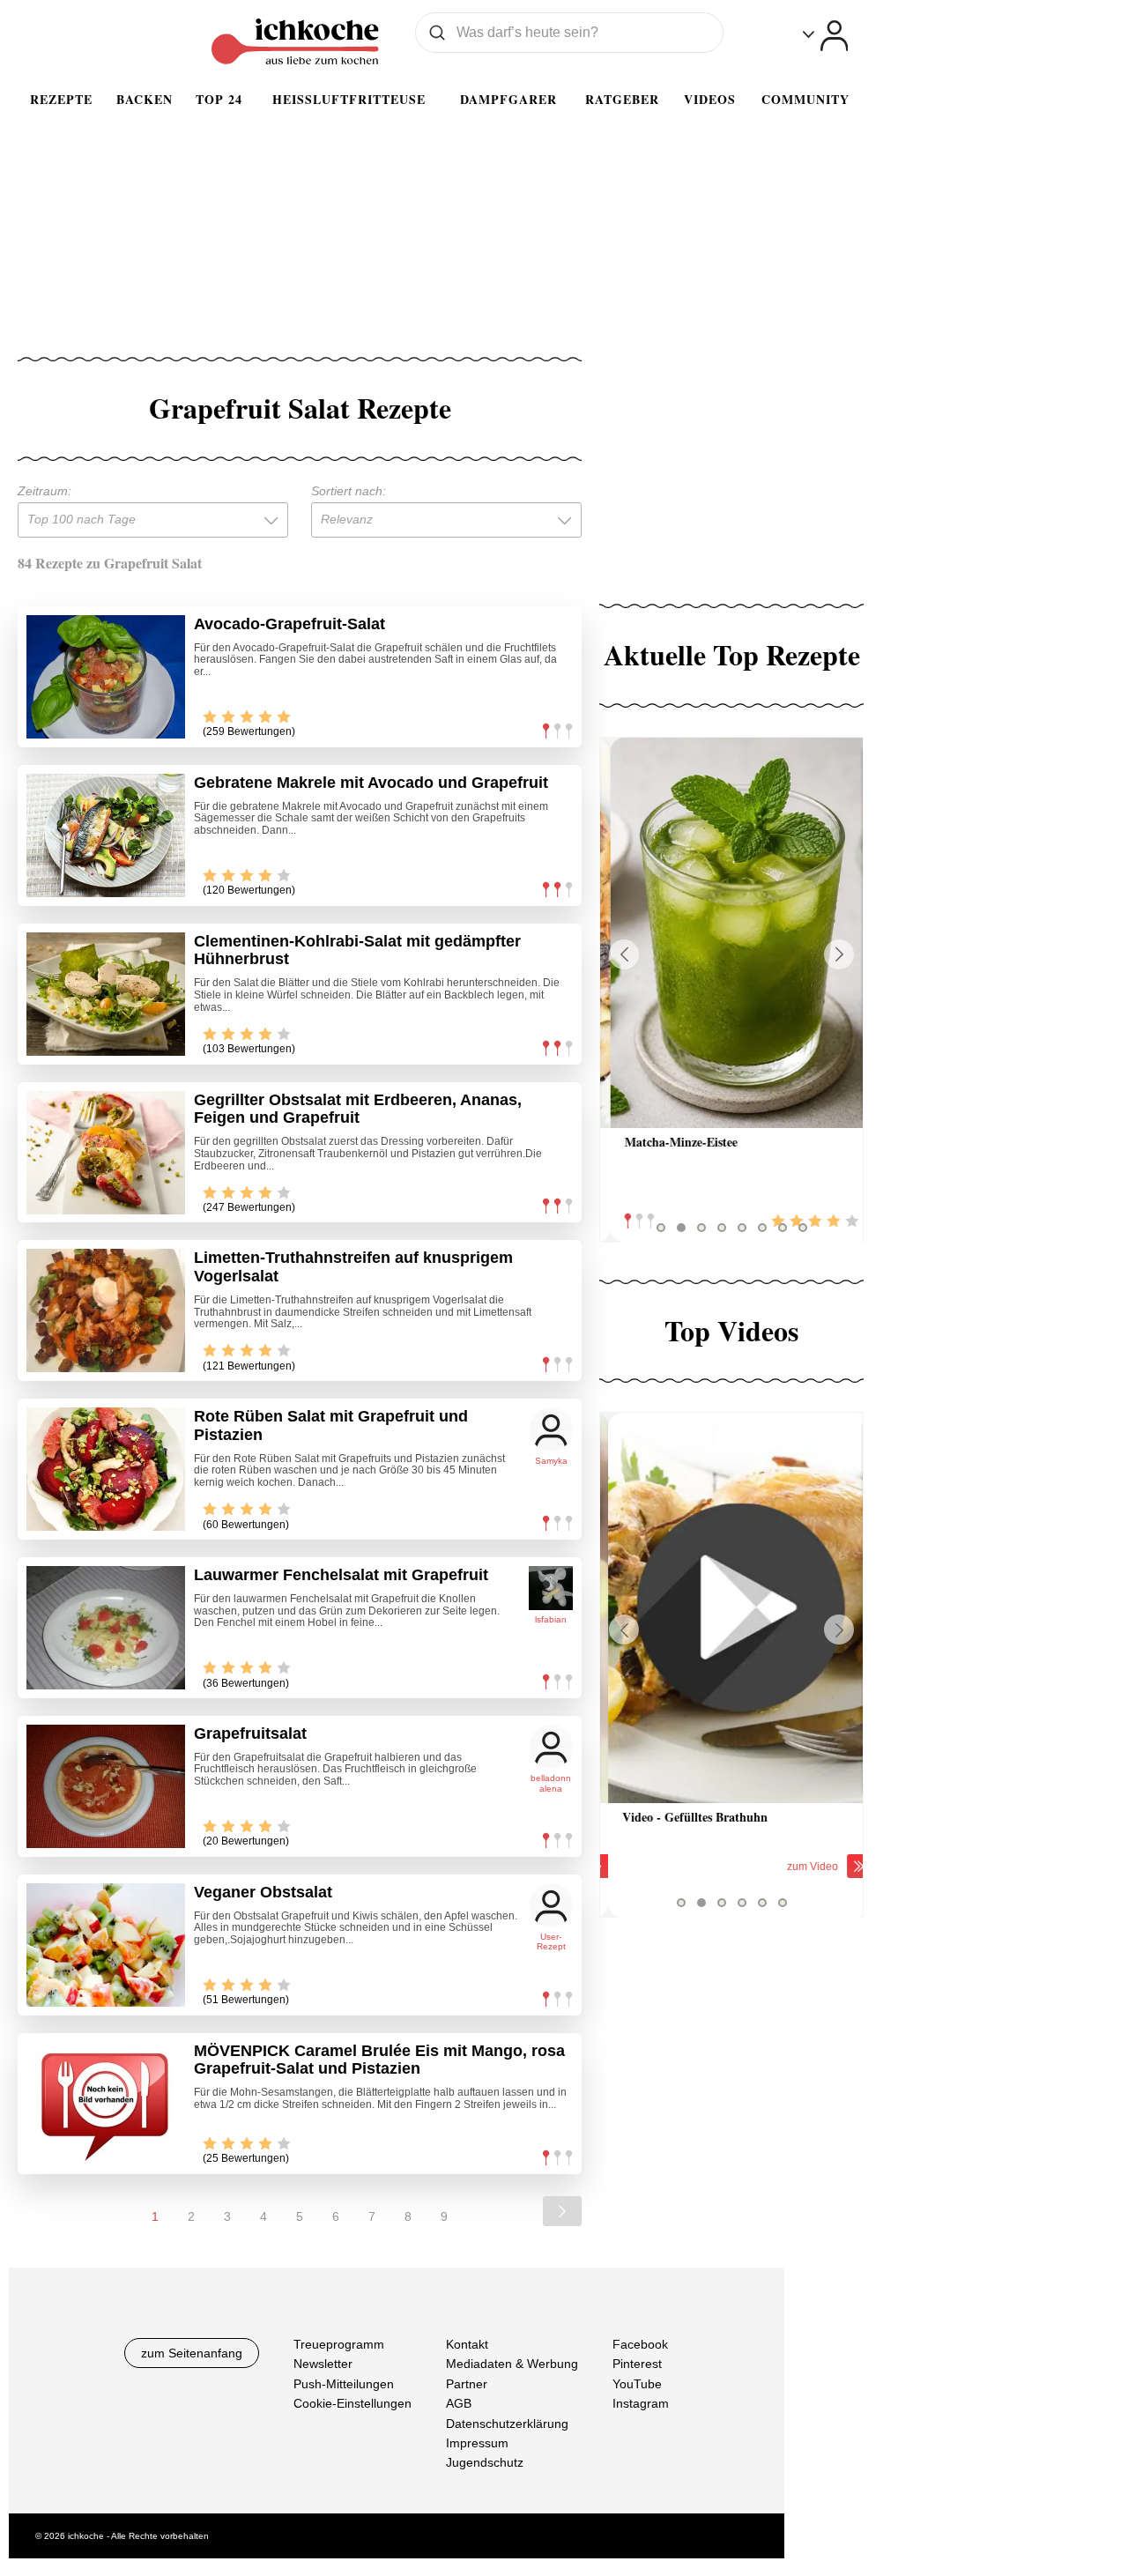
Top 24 (219, 99)
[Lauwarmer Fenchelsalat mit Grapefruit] (106, 1628)
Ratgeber (622, 99)
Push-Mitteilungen (344, 2383)
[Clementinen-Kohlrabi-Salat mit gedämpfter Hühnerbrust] (106, 994)
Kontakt (467, 2344)
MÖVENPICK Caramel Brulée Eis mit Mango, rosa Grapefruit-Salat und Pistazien (379, 2060)
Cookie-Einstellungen (352, 2403)
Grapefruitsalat (250, 1733)
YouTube (637, 2383)
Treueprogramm (339, 2344)
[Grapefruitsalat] (106, 1786)
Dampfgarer (508, 99)
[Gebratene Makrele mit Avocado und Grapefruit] (106, 835)
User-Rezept (551, 1942)
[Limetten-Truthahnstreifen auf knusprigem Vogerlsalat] (106, 1310)
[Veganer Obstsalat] (106, 1945)
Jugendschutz (485, 2462)
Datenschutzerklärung (507, 2423)
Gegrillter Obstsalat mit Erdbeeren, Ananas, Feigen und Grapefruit (358, 1109)
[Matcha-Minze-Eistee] (731, 933)
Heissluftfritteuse (349, 99)
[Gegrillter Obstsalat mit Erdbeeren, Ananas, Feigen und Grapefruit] (106, 1153)
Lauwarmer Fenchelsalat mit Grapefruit (341, 1575)
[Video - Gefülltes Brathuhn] (731, 1608)
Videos (710, 99)
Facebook (640, 2344)
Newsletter (323, 2364)
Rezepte (61, 99)
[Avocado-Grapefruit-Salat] (106, 677)
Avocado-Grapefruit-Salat (289, 624)
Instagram (641, 2403)
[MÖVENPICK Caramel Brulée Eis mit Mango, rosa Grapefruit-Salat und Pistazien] (106, 2104)
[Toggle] (825, 36)
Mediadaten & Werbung (512, 2364)
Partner (467, 2383)
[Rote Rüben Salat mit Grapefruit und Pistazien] (106, 1469)
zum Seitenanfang (192, 2353)
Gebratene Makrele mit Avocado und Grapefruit (371, 783)
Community (805, 99)
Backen (145, 99)
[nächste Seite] (562, 2211)
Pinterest (637, 2364)
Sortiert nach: (349, 491)
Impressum (477, 2443)
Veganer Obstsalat (263, 1892)
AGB (459, 2403)
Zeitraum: (45, 491)
